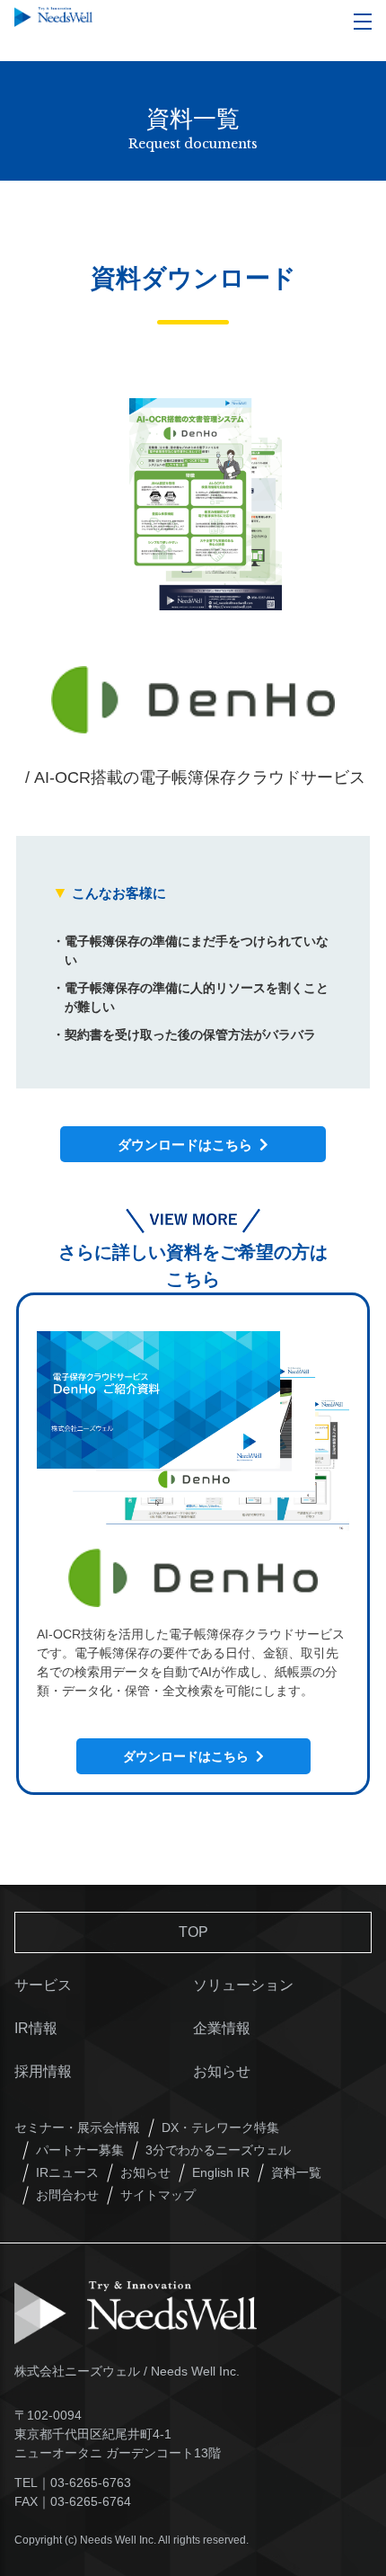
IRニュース (67, 2172)
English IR (221, 2172)
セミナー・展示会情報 (77, 2127)
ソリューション (243, 1985)
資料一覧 (296, 2172)
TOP (193, 1932)
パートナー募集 (80, 2150)
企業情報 (222, 2028)
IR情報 (36, 2028)
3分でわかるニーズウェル (218, 2150)
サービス (43, 1985)
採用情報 (43, 2071)
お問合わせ (67, 2195)
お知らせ (222, 2071)
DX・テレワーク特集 (220, 2127)
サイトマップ (158, 2195)
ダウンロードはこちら (189, 1145)
